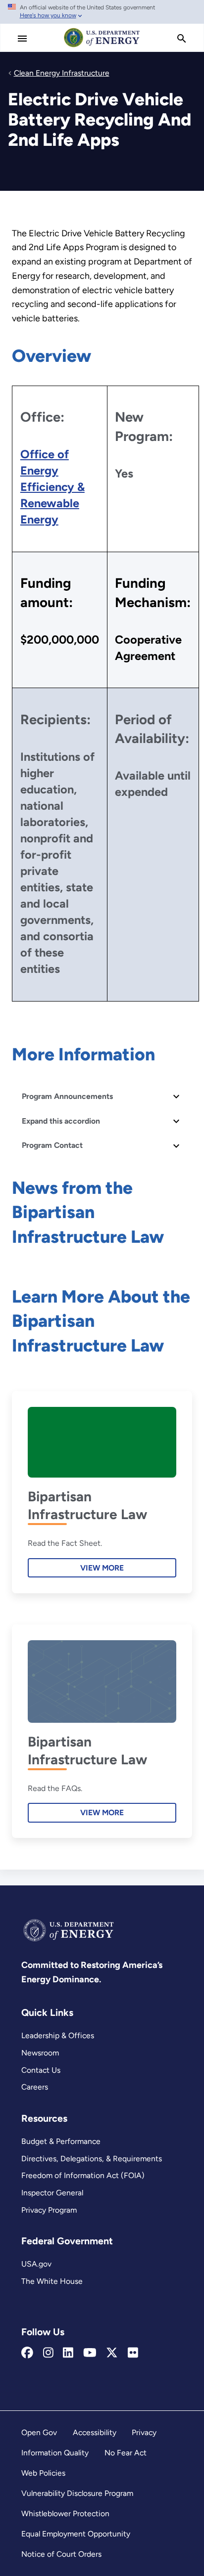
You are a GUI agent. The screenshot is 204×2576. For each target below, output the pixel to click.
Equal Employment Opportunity (76, 2534)
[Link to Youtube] (90, 2353)
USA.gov (36, 2264)
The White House (52, 2281)
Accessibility (95, 2432)
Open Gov (39, 2432)
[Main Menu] (22, 39)
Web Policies (43, 2473)
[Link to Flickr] (133, 2353)
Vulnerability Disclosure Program (77, 2493)
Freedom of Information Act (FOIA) (83, 2175)
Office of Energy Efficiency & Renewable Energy (52, 487)
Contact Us (41, 2070)
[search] (182, 39)
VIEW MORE (102, 1568)
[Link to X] (112, 2353)
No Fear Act (126, 2453)
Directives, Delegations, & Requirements (92, 2159)
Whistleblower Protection (65, 2513)
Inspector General (52, 2193)
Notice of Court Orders (61, 2554)
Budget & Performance (61, 2141)
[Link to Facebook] (27, 2353)
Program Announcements (67, 1096)
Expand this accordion (61, 1121)
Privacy (144, 2432)
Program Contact (52, 1145)
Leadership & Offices (58, 2035)
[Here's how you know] (102, 12)
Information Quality (55, 2453)
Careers (35, 2087)
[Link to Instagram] (48, 2353)
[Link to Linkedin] (68, 2353)
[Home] (102, 46)
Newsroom (40, 2053)
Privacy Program (49, 2210)
